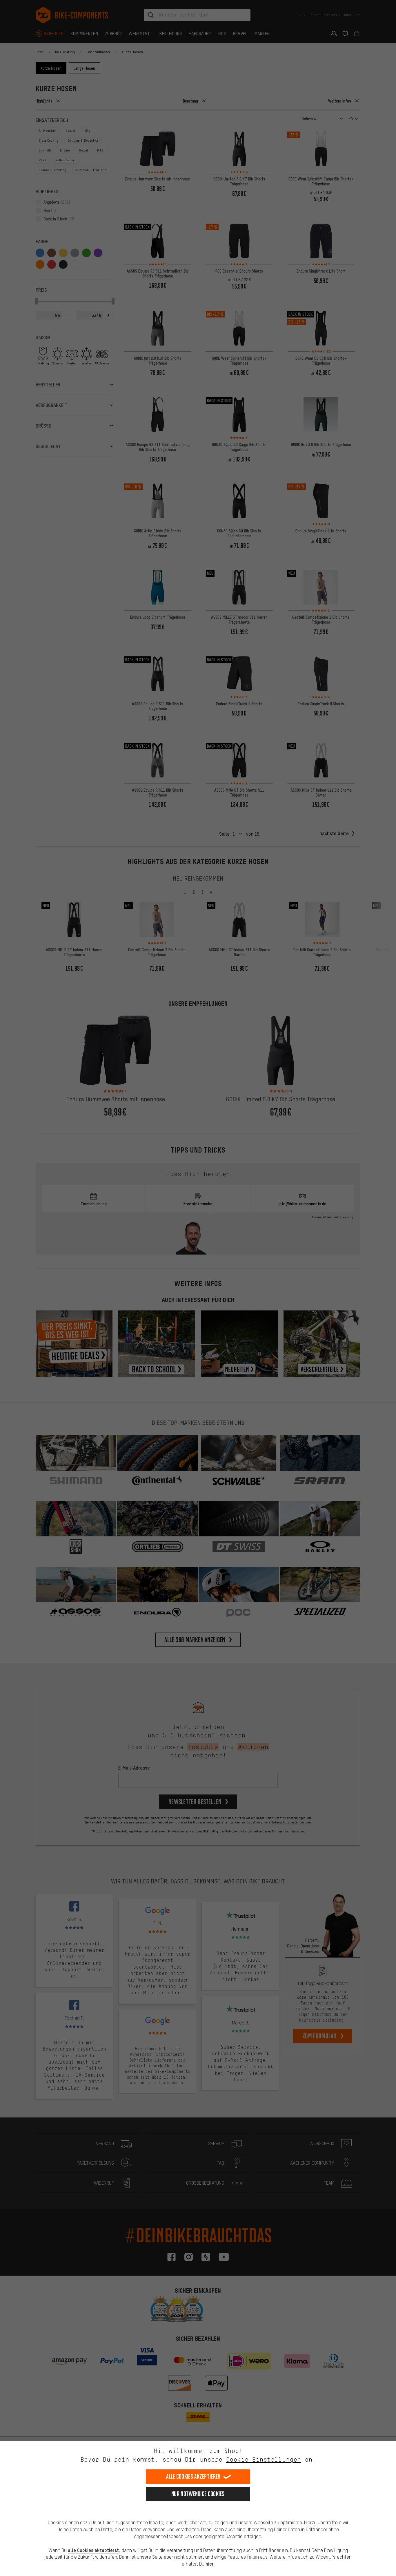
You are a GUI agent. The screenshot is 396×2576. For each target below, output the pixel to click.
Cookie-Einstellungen (264, 2459)
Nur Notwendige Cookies (198, 2494)
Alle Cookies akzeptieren (193, 2476)
